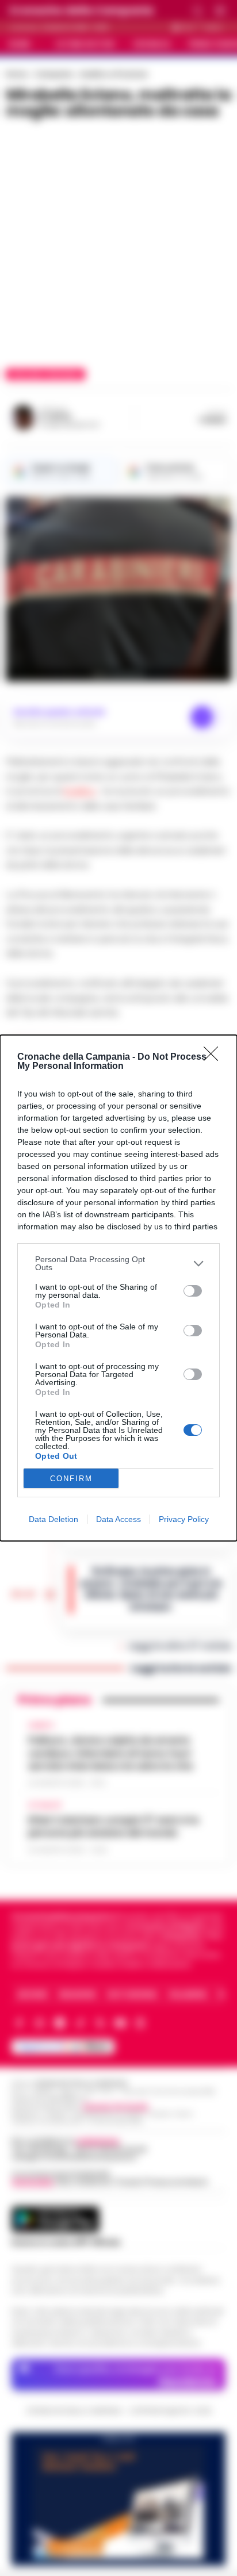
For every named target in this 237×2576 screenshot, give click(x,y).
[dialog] (118, 1288)
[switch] (193, 1291)
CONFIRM (71, 1479)
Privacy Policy (184, 1519)
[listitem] (118, 1263)
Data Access (118, 1519)
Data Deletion (53, 1519)
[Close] (215, 1057)
